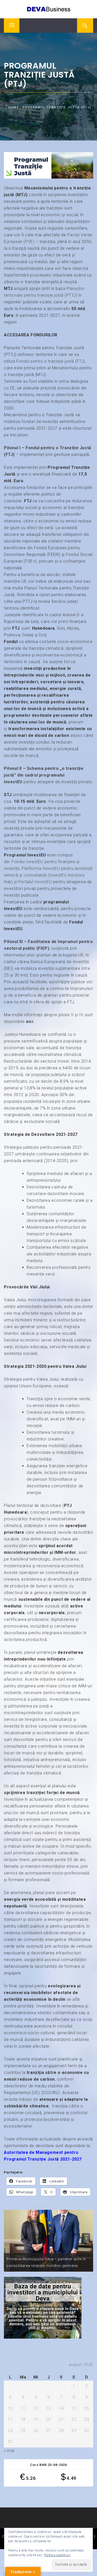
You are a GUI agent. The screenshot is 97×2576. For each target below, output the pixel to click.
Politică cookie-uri (57, 2555)
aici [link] (29, 1022)
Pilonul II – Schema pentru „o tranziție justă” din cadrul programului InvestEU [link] (44, 775)
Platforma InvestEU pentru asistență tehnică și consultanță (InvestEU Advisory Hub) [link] (48, 875)
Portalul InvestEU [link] (35, 882)
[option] (48, 2241)
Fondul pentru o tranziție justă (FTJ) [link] (51, 361)
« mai (9, 2451)
